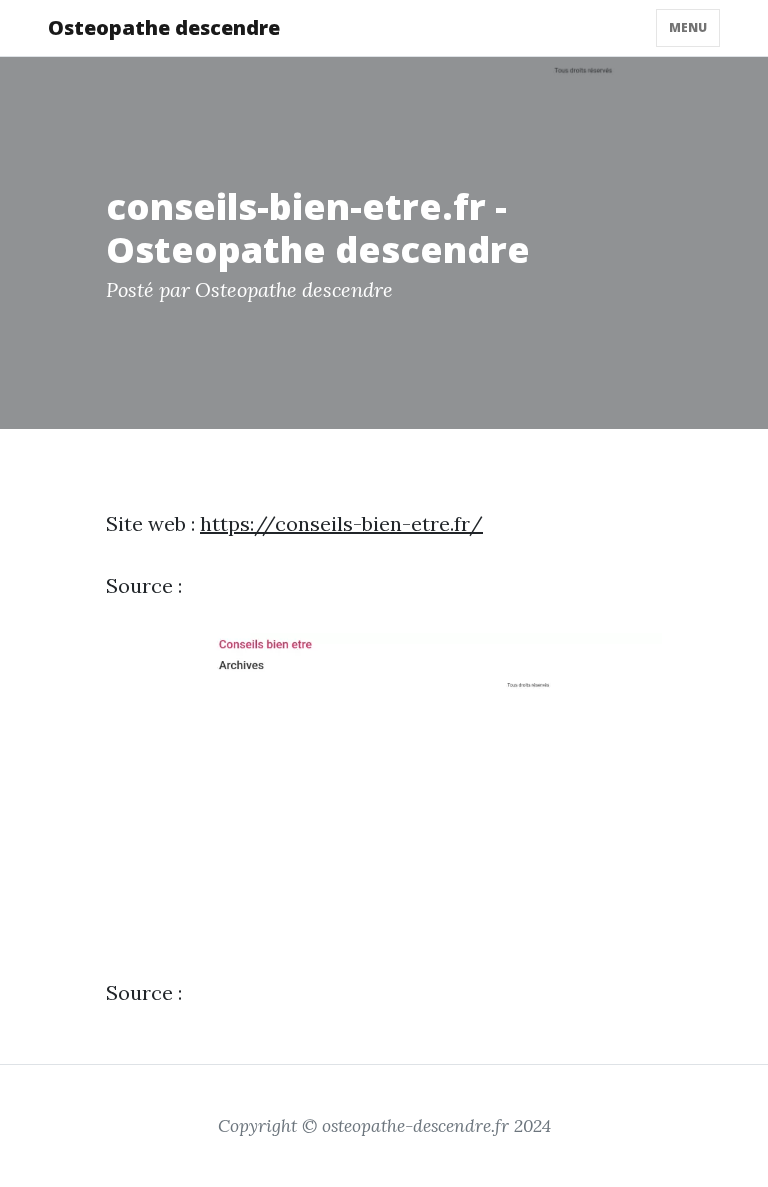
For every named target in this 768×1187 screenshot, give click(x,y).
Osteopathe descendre (164, 27)
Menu (688, 27)
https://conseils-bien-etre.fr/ (341, 523)
